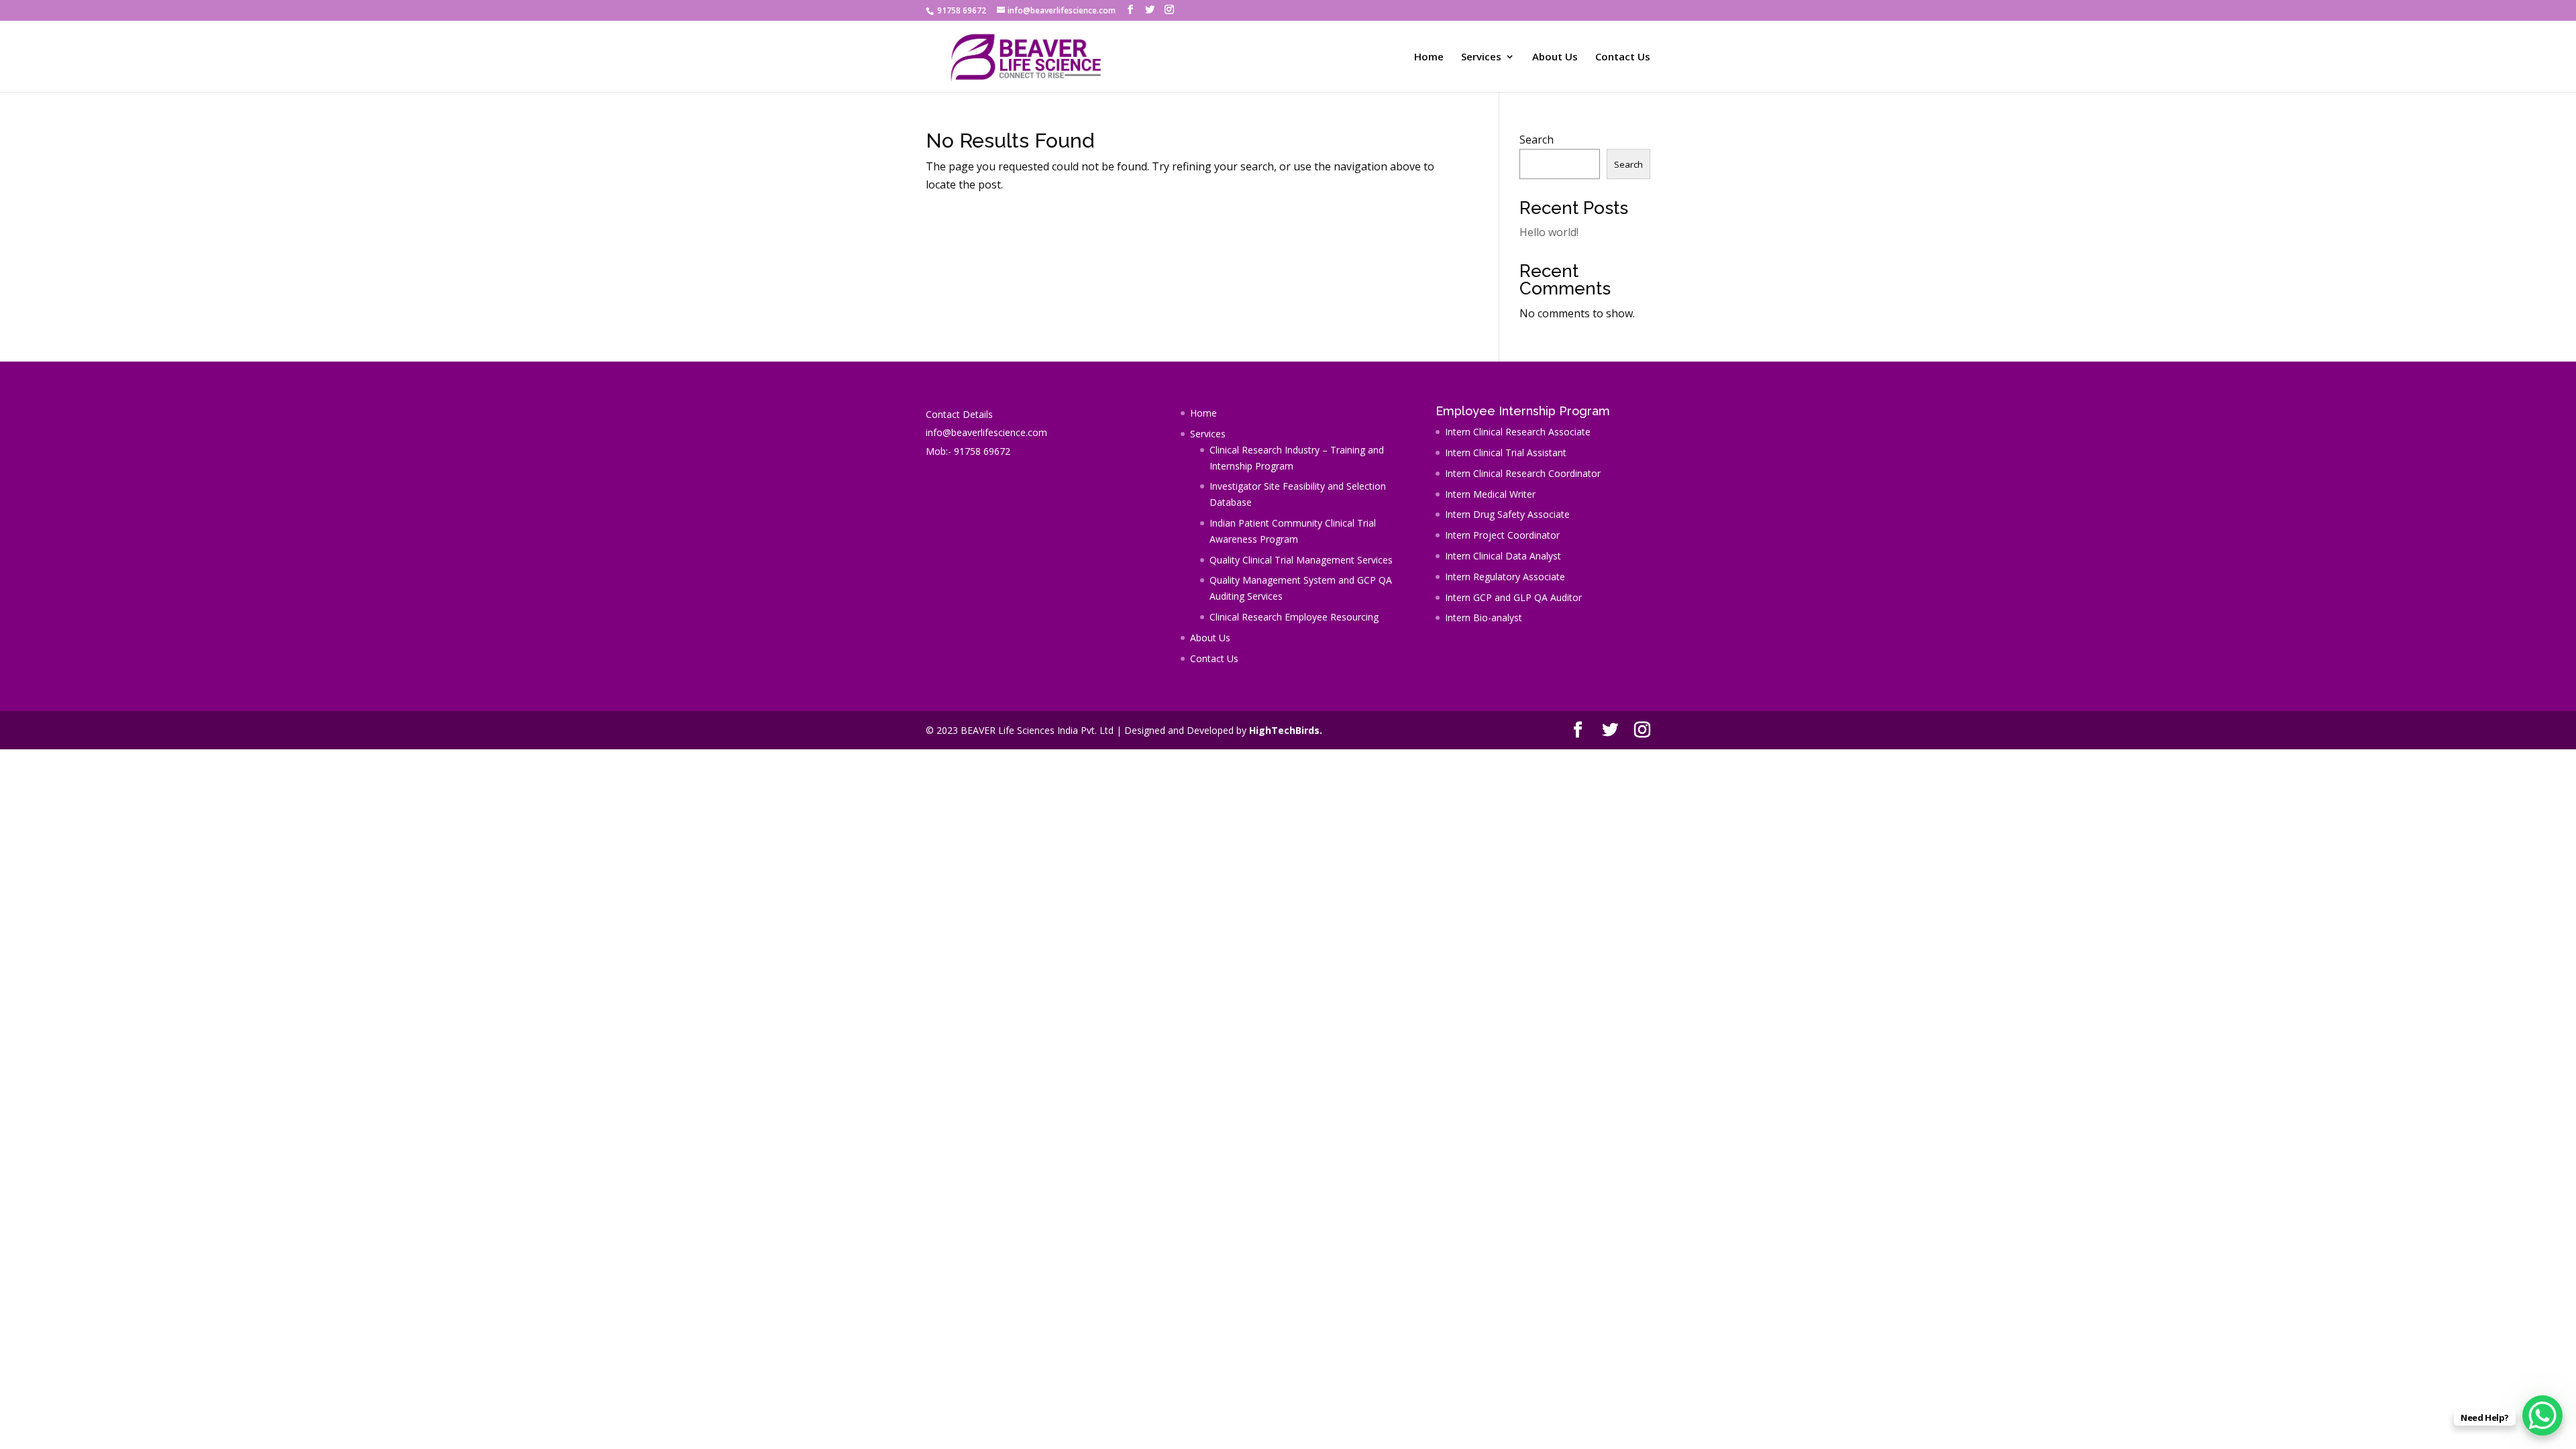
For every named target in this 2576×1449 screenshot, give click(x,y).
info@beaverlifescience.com (986, 432)
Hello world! (1549, 232)
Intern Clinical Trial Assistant (1506, 452)
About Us (1555, 57)
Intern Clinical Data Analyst (1503, 556)
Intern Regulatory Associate (1505, 577)
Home (1429, 57)
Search (1537, 140)
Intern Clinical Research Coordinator (1523, 473)
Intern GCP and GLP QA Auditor (1513, 597)
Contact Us (1623, 57)
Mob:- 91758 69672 (968, 451)
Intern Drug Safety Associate (1507, 514)
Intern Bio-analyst (1484, 618)
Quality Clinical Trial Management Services (1301, 560)
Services (1481, 57)
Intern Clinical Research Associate (1518, 432)
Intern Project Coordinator (1502, 535)
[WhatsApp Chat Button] (2542, 1415)
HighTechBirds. (1286, 730)
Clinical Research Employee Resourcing (1294, 617)
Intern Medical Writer (1490, 494)
